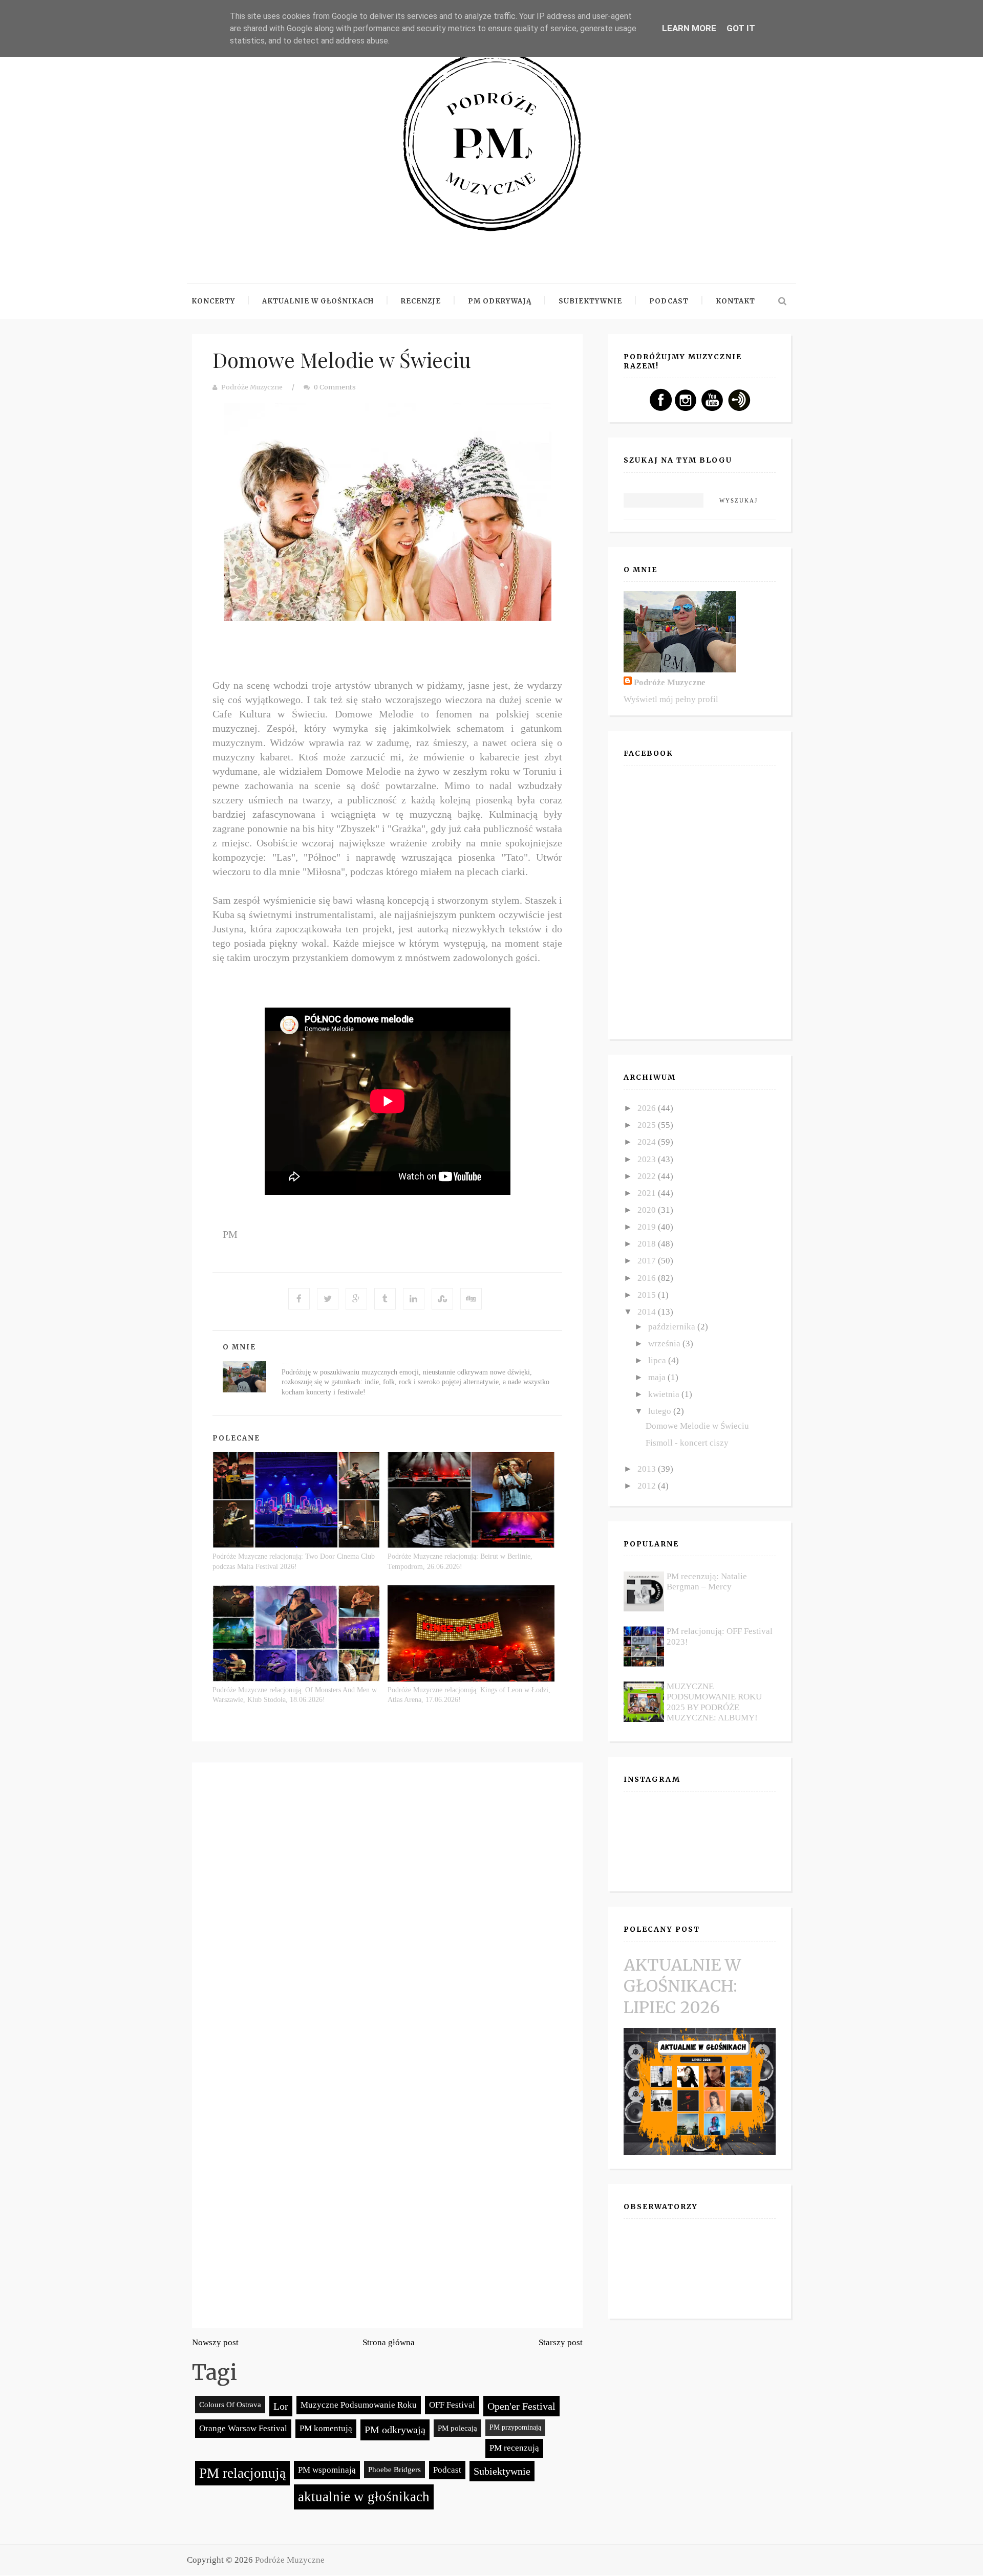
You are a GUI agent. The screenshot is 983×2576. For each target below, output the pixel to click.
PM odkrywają (395, 2430)
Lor (281, 2406)
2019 (648, 1227)
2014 (648, 1312)
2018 (648, 1244)
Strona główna (389, 2342)
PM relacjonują (242, 2473)
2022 (648, 1176)
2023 (648, 1159)
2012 (648, 1486)
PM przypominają (515, 2427)
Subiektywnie (590, 301)
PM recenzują (514, 2448)
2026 (648, 1108)
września (665, 1344)
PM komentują (326, 2428)
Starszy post (561, 2342)
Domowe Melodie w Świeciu (342, 359)
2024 (648, 1142)
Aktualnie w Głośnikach (318, 301)
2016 (648, 1278)
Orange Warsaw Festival (243, 2428)
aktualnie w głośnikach (364, 2497)
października (673, 1327)
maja (658, 1377)
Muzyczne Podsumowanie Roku (359, 2405)
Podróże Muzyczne (252, 387)
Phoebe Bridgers (394, 2469)
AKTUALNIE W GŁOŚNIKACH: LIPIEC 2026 (682, 1986)
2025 (648, 1125)
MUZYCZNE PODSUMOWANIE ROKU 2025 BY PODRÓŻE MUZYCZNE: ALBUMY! (714, 1702)
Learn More (689, 28)
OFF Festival (452, 2405)
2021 (648, 1193)
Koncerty (213, 301)
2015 (648, 1295)
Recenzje (421, 301)
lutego (661, 1411)
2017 (648, 1261)
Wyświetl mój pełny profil (671, 699)
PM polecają (457, 2428)
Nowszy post (215, 2342)
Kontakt (735, 301)
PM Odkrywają (500, 301)
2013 (648, 1469)
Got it (741, 28)
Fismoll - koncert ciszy (687, 1443)
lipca (658, 1360)
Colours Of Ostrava (230, 2404)
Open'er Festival (521, 2406)
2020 (648, 1210)
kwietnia (665, 1394)
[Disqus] (388, 1911)
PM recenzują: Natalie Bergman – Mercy (707, 1581)
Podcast (669, 301)
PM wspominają (327, 2470)
